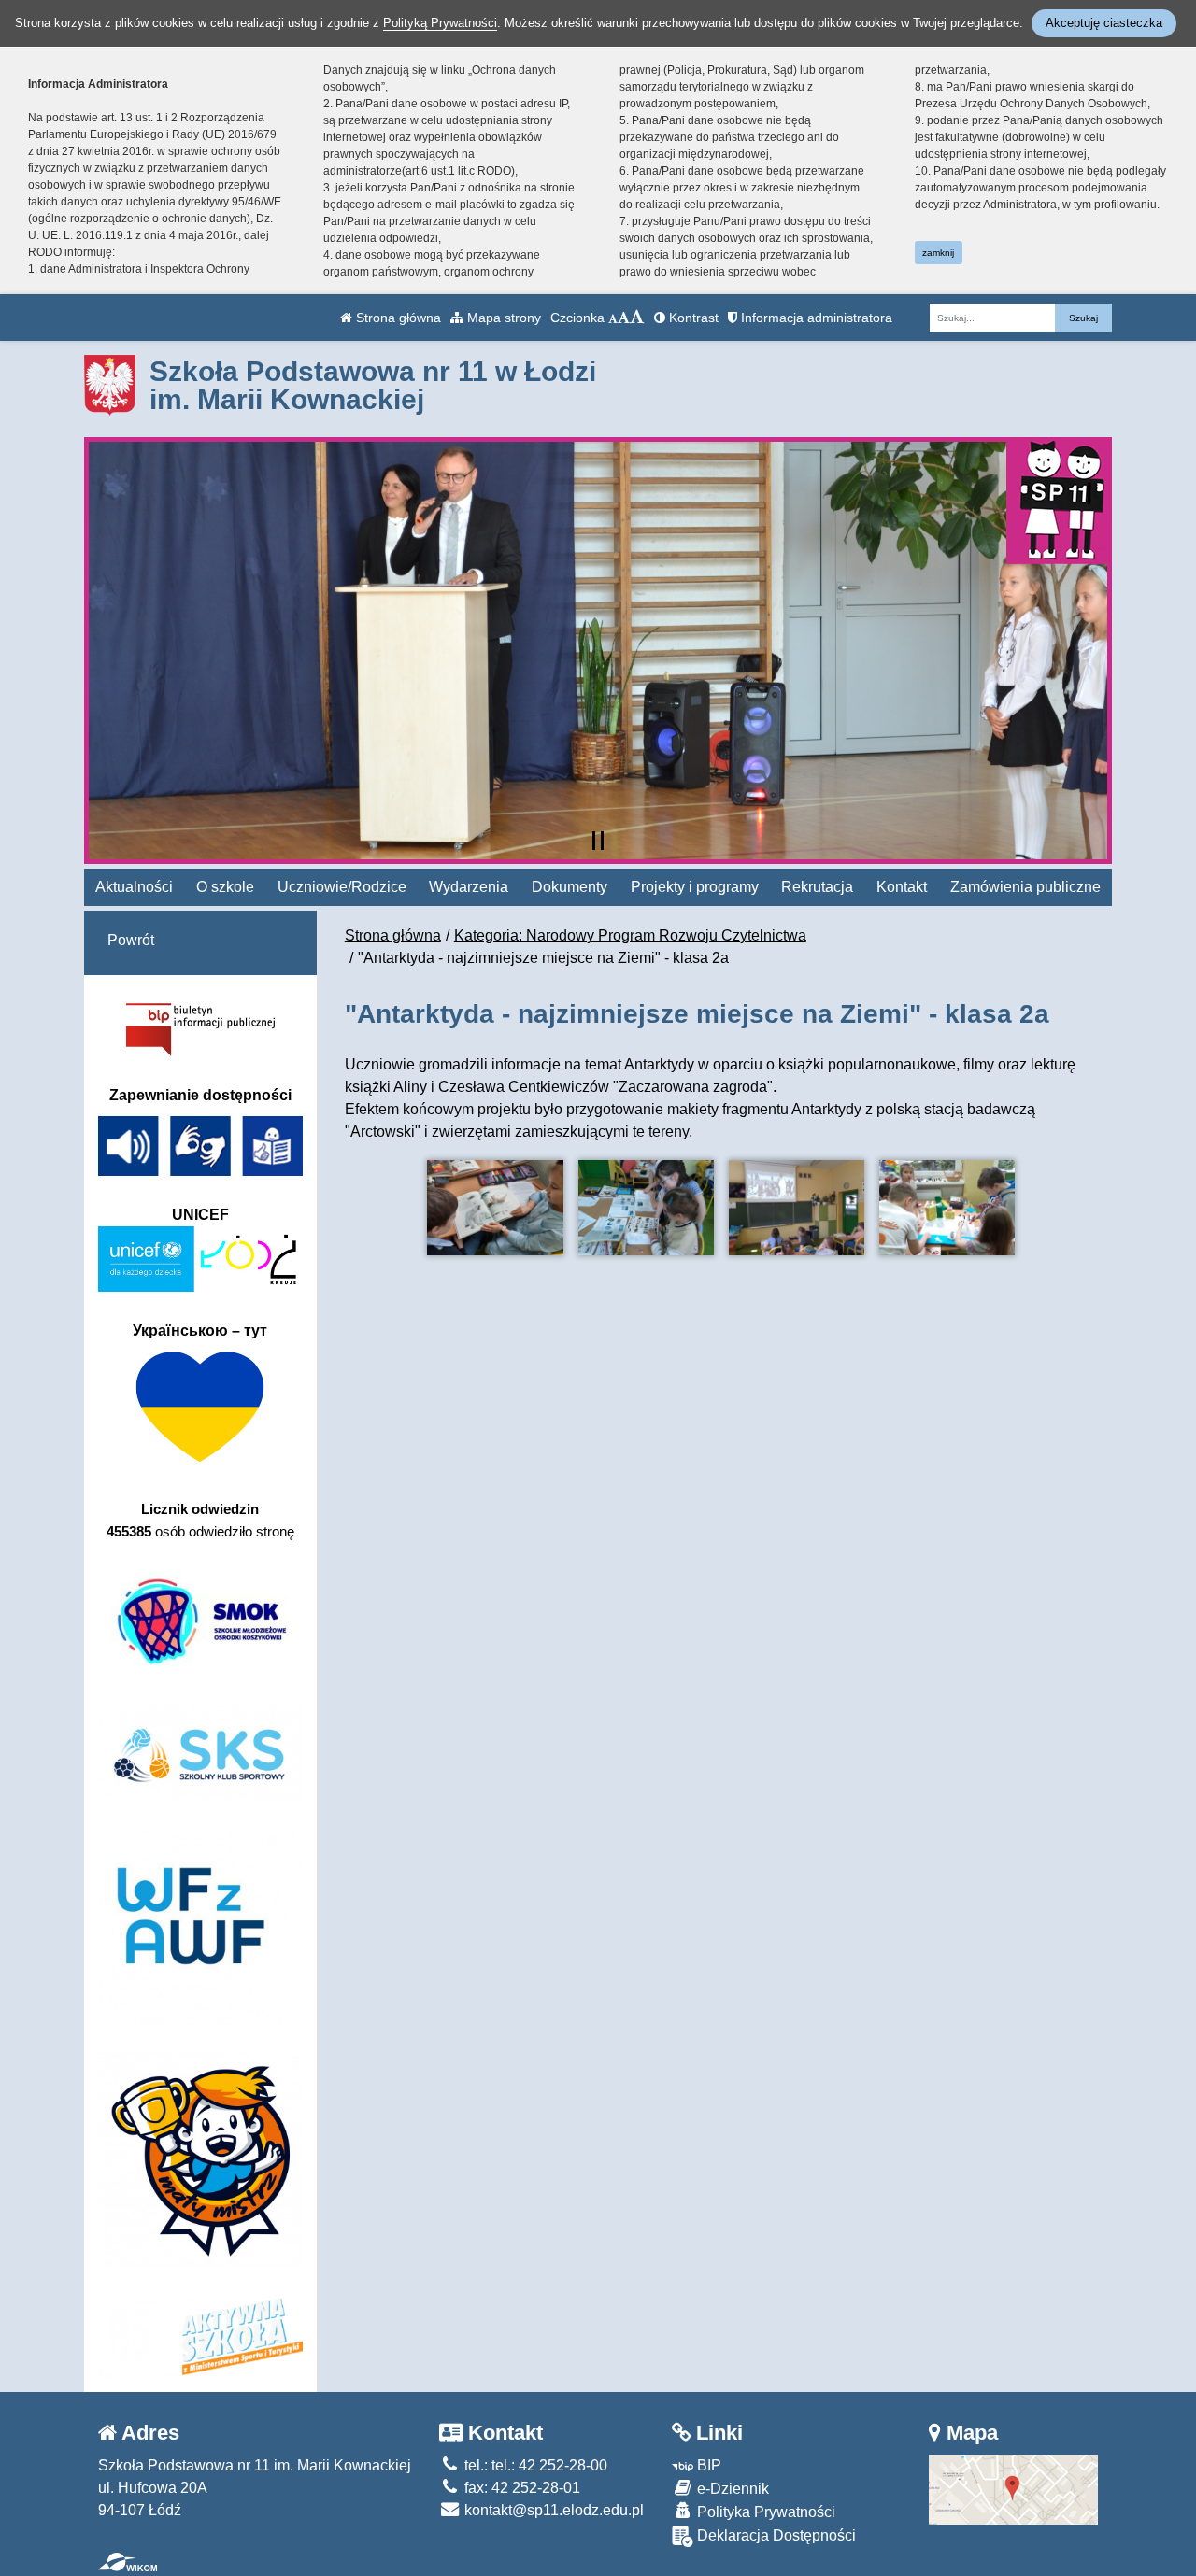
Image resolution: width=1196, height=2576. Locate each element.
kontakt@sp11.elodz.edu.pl (552, 2510)
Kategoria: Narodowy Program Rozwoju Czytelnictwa (630, 935)
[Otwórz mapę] (1013, 2489)
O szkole (225, 887)
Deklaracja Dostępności (775, 2535)
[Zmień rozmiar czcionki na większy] (624, 318)
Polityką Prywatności (440, 23)
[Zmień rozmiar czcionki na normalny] (613, 318)
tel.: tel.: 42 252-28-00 (534, 2465)
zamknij (938, 253)
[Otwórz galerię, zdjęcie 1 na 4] (495, 1208)
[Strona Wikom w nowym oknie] (128, 2562)
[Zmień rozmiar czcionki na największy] (637, 318)
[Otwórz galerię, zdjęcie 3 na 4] (797, 1208)
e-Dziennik (731, 2489)
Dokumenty (570, 887)
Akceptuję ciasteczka (1104, 23)
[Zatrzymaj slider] (598, 841)
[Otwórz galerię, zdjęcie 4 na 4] (947, 1208)
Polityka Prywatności (764, 2512)
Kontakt (902, 887)
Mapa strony (502, 318)
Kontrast (692, 318)
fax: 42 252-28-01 (520, 2488)
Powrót (131, 940)
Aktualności (134, 887)
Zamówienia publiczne (1025, 887)
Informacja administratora (815, 318)
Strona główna (397, 318)
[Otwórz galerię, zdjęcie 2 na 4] (646, 1208)
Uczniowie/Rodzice (342, 887)
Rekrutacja (817, 887)
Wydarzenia (469, 887)
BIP (707, 2465)
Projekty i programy (695, 887)
